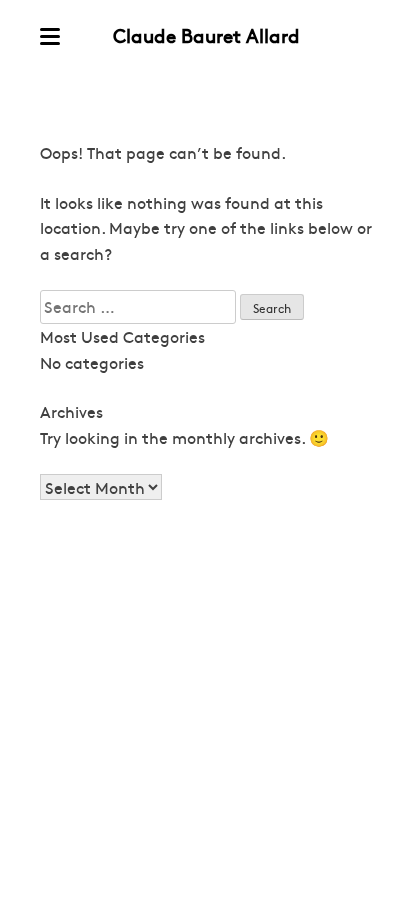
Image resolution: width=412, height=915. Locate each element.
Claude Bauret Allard (206, 35)
